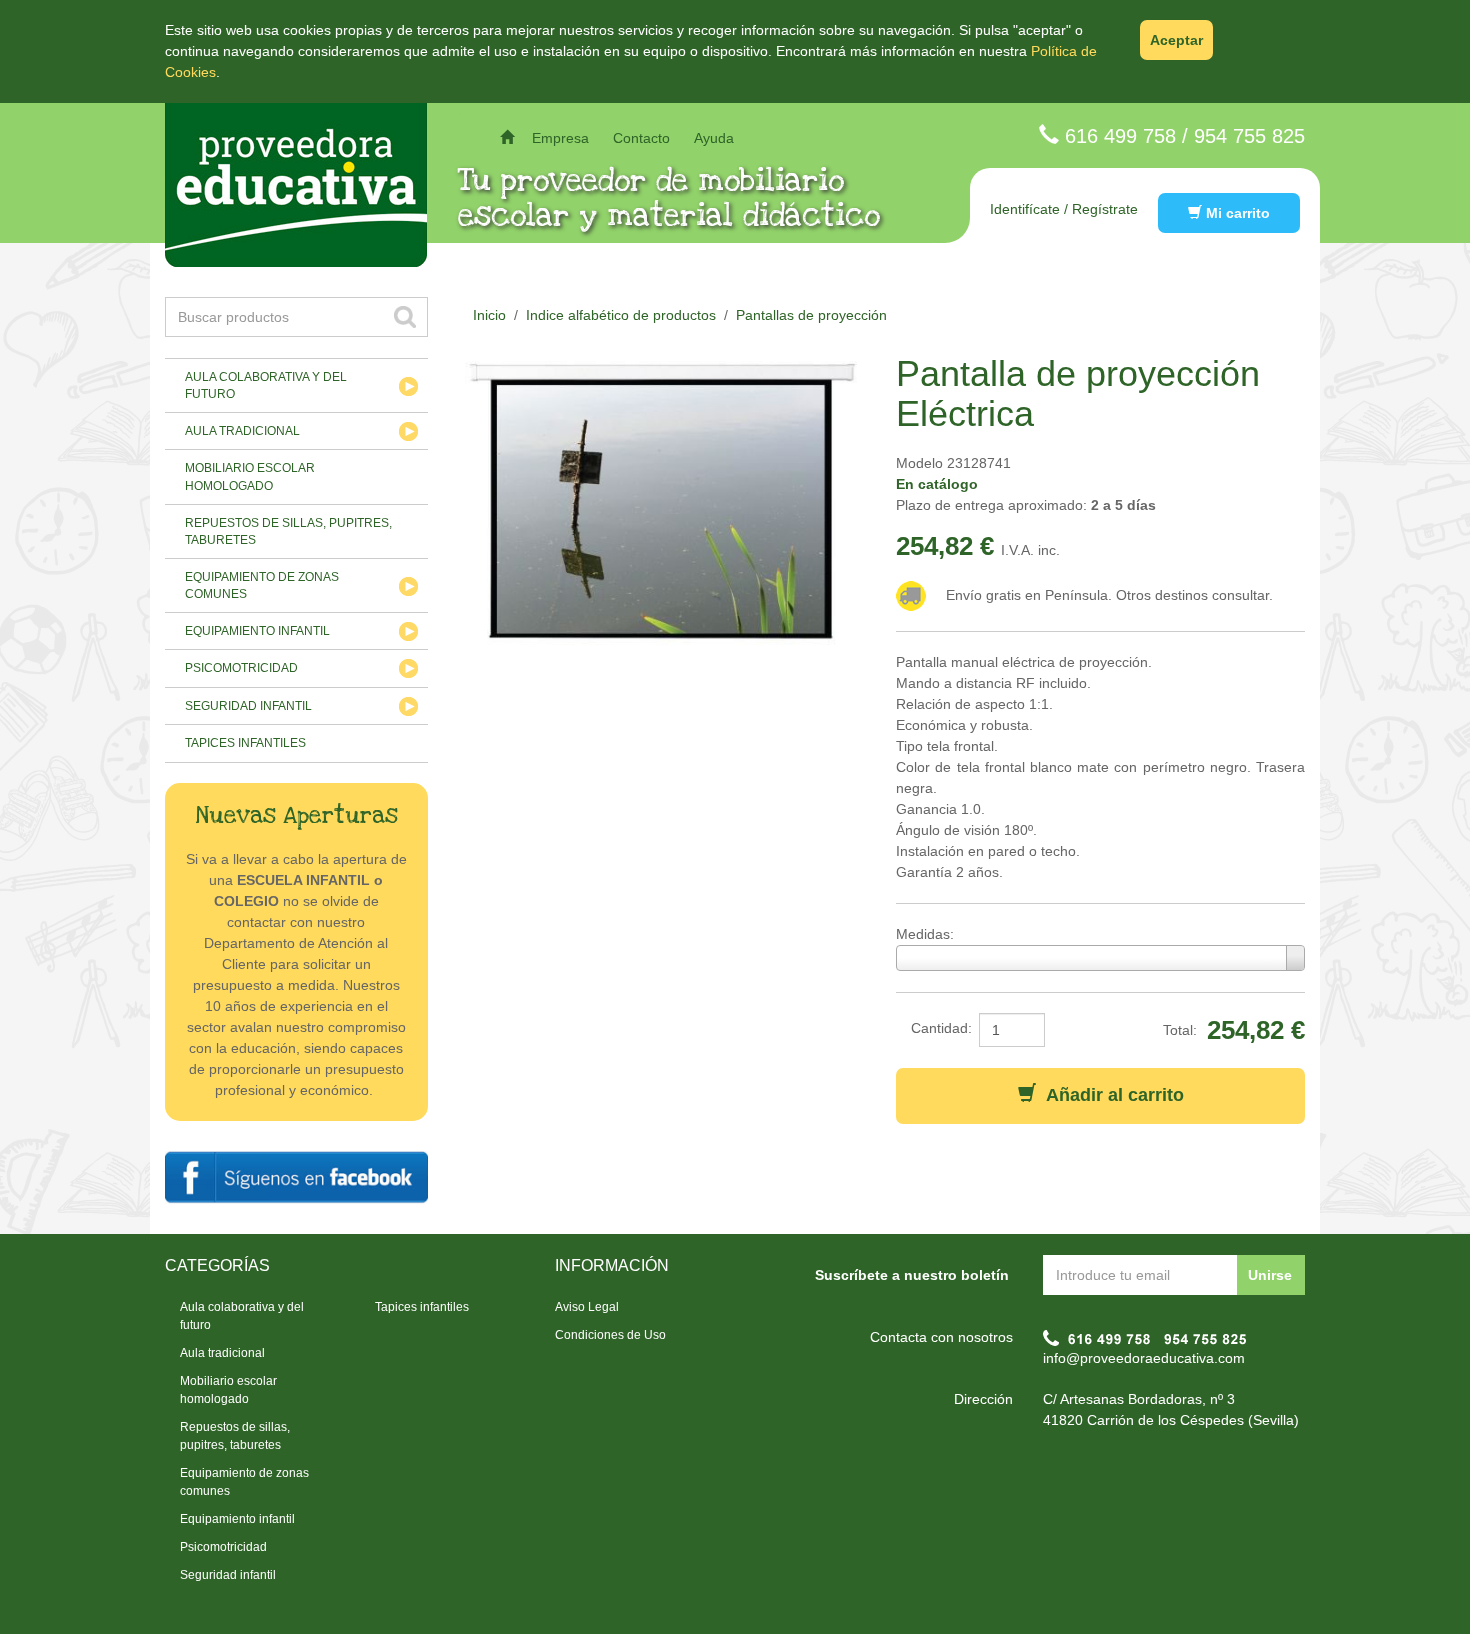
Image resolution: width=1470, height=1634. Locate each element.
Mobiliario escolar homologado (250, 476)
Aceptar (1176, 40)
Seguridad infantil (248, 706)
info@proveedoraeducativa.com (1144, 1358)
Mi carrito (1236, 213)
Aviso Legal (587, 1307)
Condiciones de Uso (610, 1335)
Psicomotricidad (241, 668)
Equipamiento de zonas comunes (262, 585)
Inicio (489, 315)
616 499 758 (1120, 136)
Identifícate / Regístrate (1064, 209)
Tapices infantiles (245, 743)
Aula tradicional (242, 431)
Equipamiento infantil (257, 631)
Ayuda (714, 138)
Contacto (641, 138)
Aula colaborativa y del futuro (266, 385)
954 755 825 (1249, 136)
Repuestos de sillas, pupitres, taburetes (288, 531)
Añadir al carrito (1110, 1095)
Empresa (560, 138)
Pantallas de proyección (811, 315)
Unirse (1270, 1275)
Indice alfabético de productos (621, 315)
